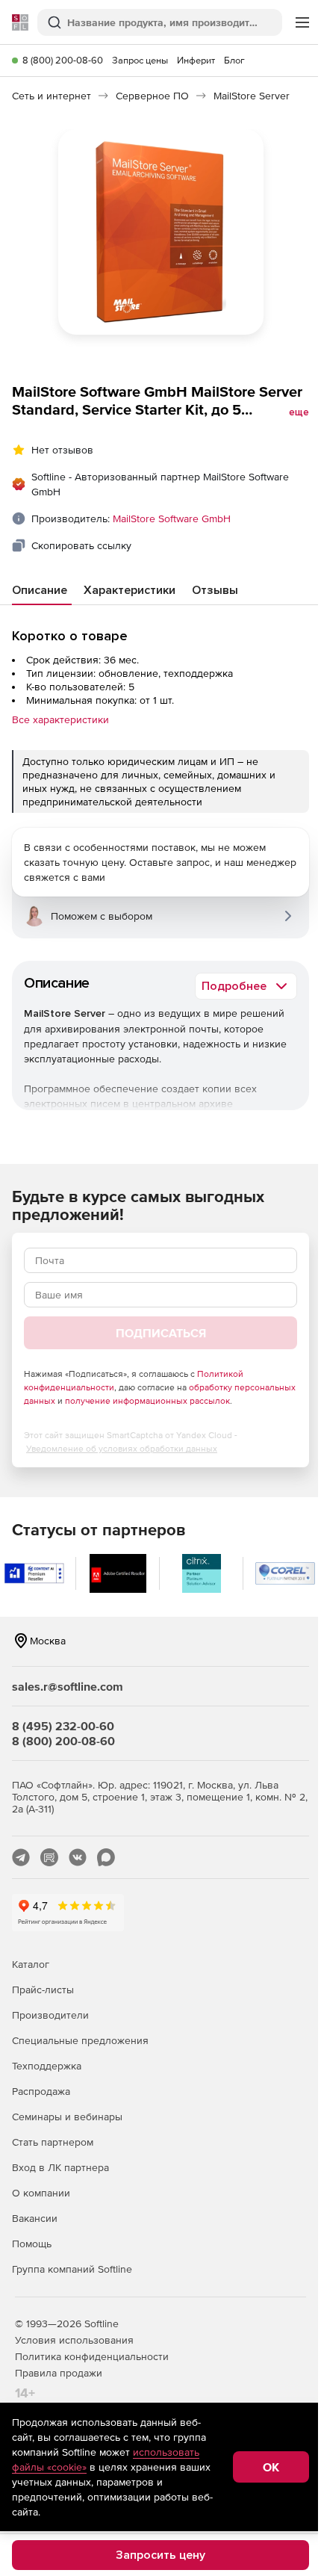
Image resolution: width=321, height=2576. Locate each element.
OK (271, 2467)
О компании (41, 2193)
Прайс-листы (43, 1990)
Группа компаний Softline (72, 2269)
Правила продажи (59, 2373)
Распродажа (41, 2091)
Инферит (196, 60)
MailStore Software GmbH (172, 518)
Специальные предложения (80, 2040)
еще (299, 412)
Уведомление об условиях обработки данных (122, 1449)
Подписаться (161, 1333)
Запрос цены (140, 60)
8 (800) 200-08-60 (63, 60)
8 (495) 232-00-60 (63, 1726)
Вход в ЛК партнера (60, 2167)
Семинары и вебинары (67, 2117)
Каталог (31, 1964)
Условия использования (74, 2340)
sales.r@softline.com (68, 1686)
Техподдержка (47, 2066)
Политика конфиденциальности (92, 2356)
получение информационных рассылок (147, 1401)
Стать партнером (53, 2142)
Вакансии (35, 2218)
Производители (50, 2015)
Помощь (32, 2244)
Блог (234, 60)
